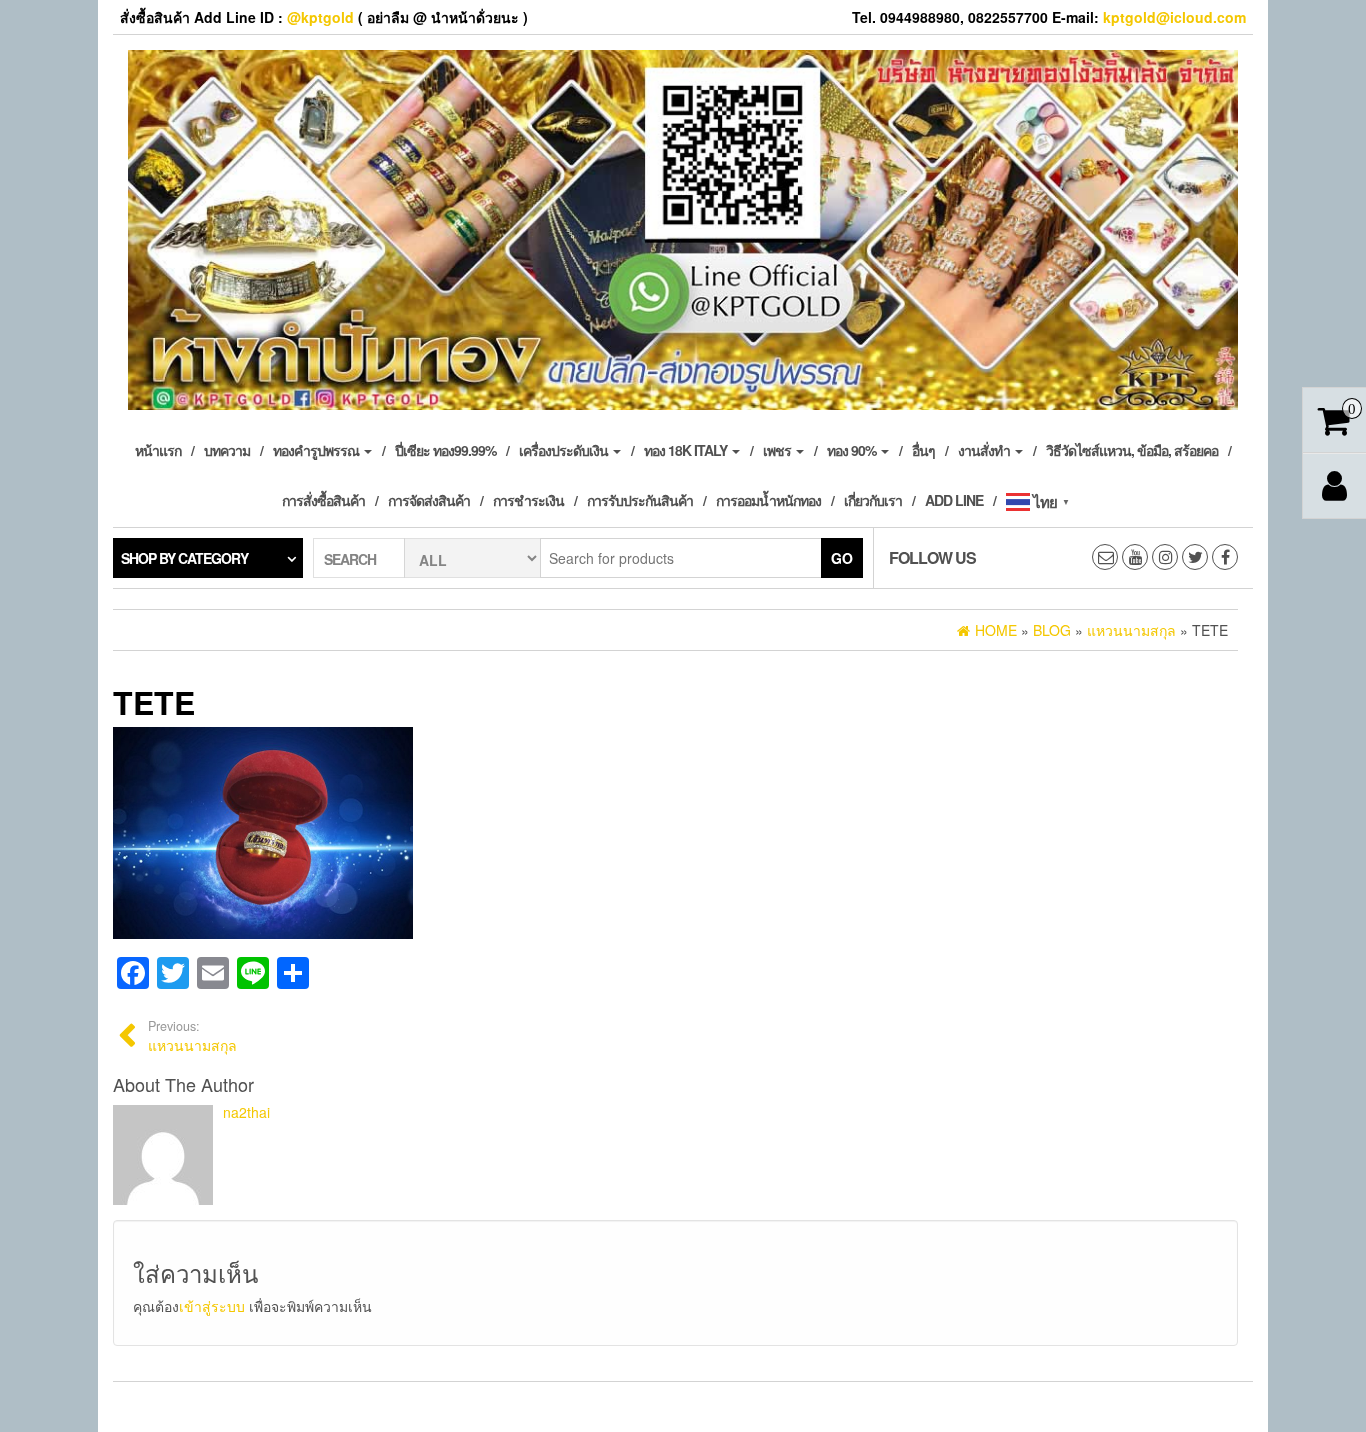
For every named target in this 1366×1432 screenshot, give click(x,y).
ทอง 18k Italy (687, 450)
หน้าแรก (158, 450)
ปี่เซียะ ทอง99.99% (445, 450)
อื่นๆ (923, 450)
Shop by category (184, 558)
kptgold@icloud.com (1174, 17)
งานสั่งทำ (985, 450)
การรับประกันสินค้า (640, 500)
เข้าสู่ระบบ (212, 1306)
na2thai (246, 1112)
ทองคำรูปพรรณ (317, 450)
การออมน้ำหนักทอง (768, 500)
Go (842, 558)
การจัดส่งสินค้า (429, 500)
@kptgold (320, 17)
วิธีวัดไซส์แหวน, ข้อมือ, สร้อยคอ (1132, 450)
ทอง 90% (853, 450)
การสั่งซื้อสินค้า (323, 500)
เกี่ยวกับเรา (873, 500)
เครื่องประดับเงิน (565, 450)
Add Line (954, 500)
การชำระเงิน (528, 500)
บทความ (227, 450)
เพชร (778, 450)
